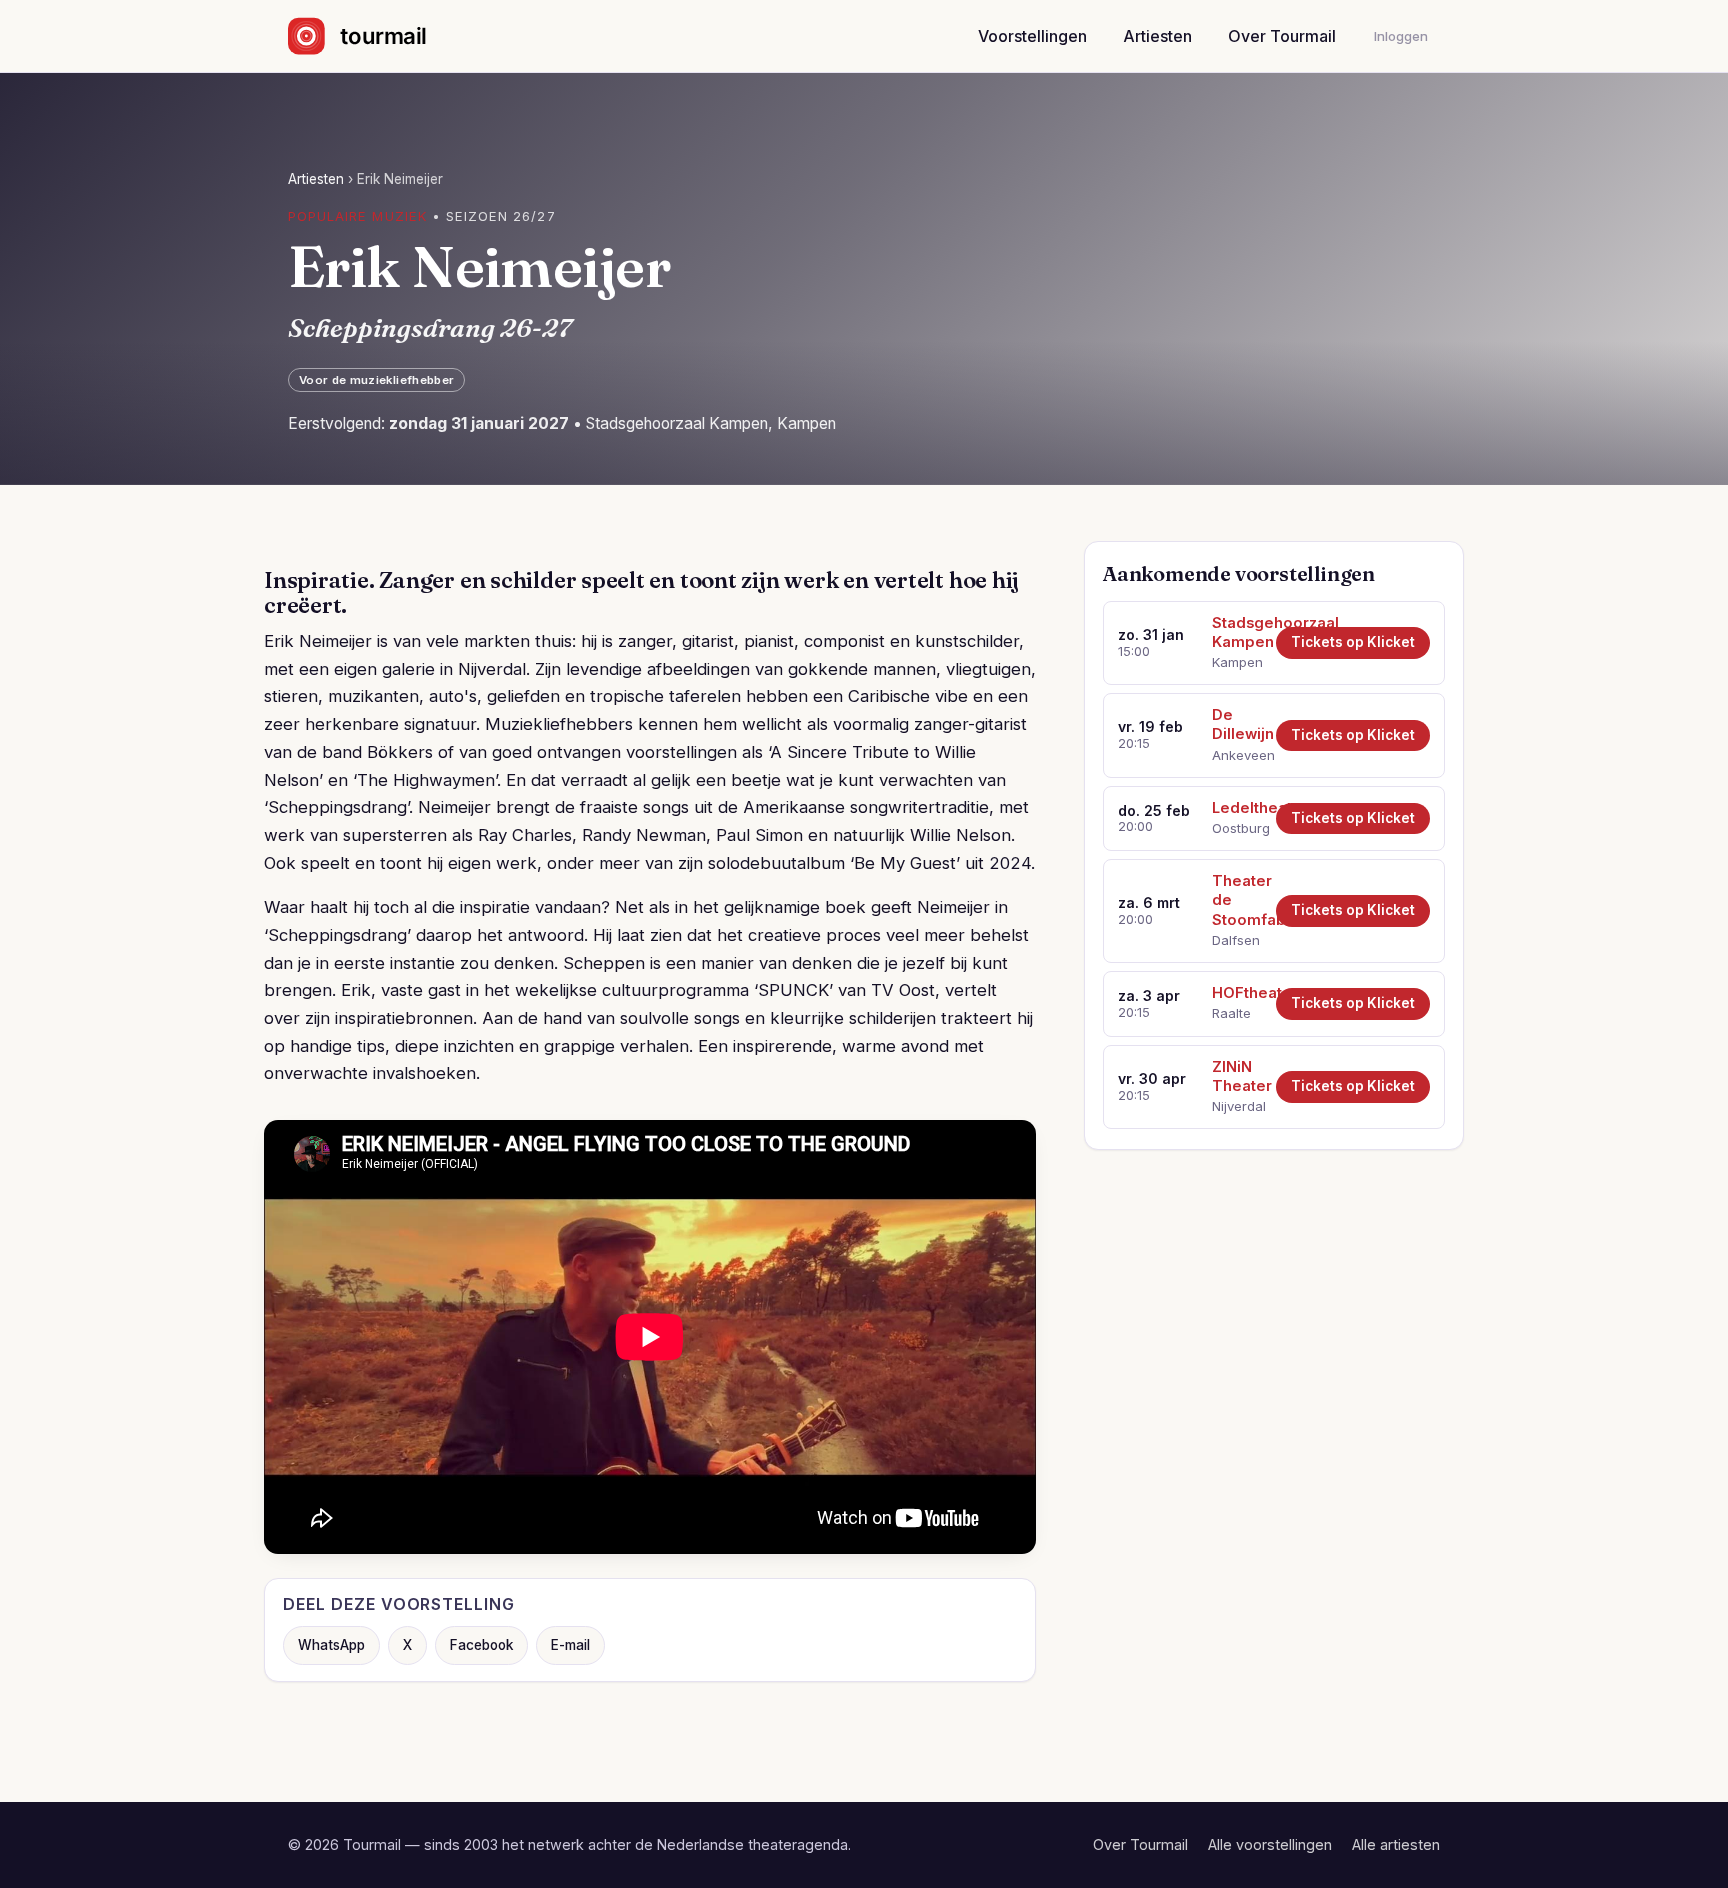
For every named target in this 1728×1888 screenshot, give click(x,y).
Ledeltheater (1237, 808)
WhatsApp (331, 1645)
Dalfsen (1236, 940)
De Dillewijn (1237, 724)
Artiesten (1157, 36)
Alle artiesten (1396, 1844)
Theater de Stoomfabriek (1237, 900)
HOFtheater (1237, 993)
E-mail (570, 1645)
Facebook (481, 1645)
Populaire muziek (357, 216)
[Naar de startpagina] (374, 36)
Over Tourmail (1282, 36)
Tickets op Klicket (1353, 642)
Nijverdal (1237, 1106)
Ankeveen (1237, 755)
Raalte (1231, 1013)
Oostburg (1237, 828)
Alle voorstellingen (1270, 1844)
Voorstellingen (1032, 36)
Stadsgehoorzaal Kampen (1237, 632)
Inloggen (1401, 36)
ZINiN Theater (1237, 1076)
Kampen (1237, 662)
